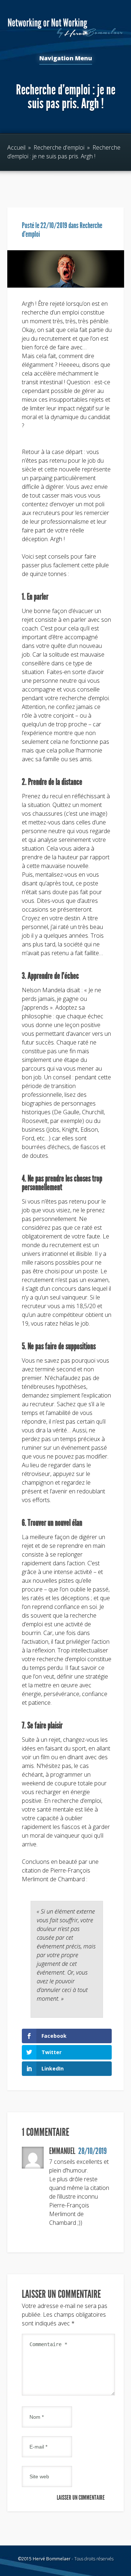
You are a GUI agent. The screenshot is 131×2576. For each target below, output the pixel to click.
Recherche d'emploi (59, 147)
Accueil (16, 147)
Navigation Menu (66, 59)
